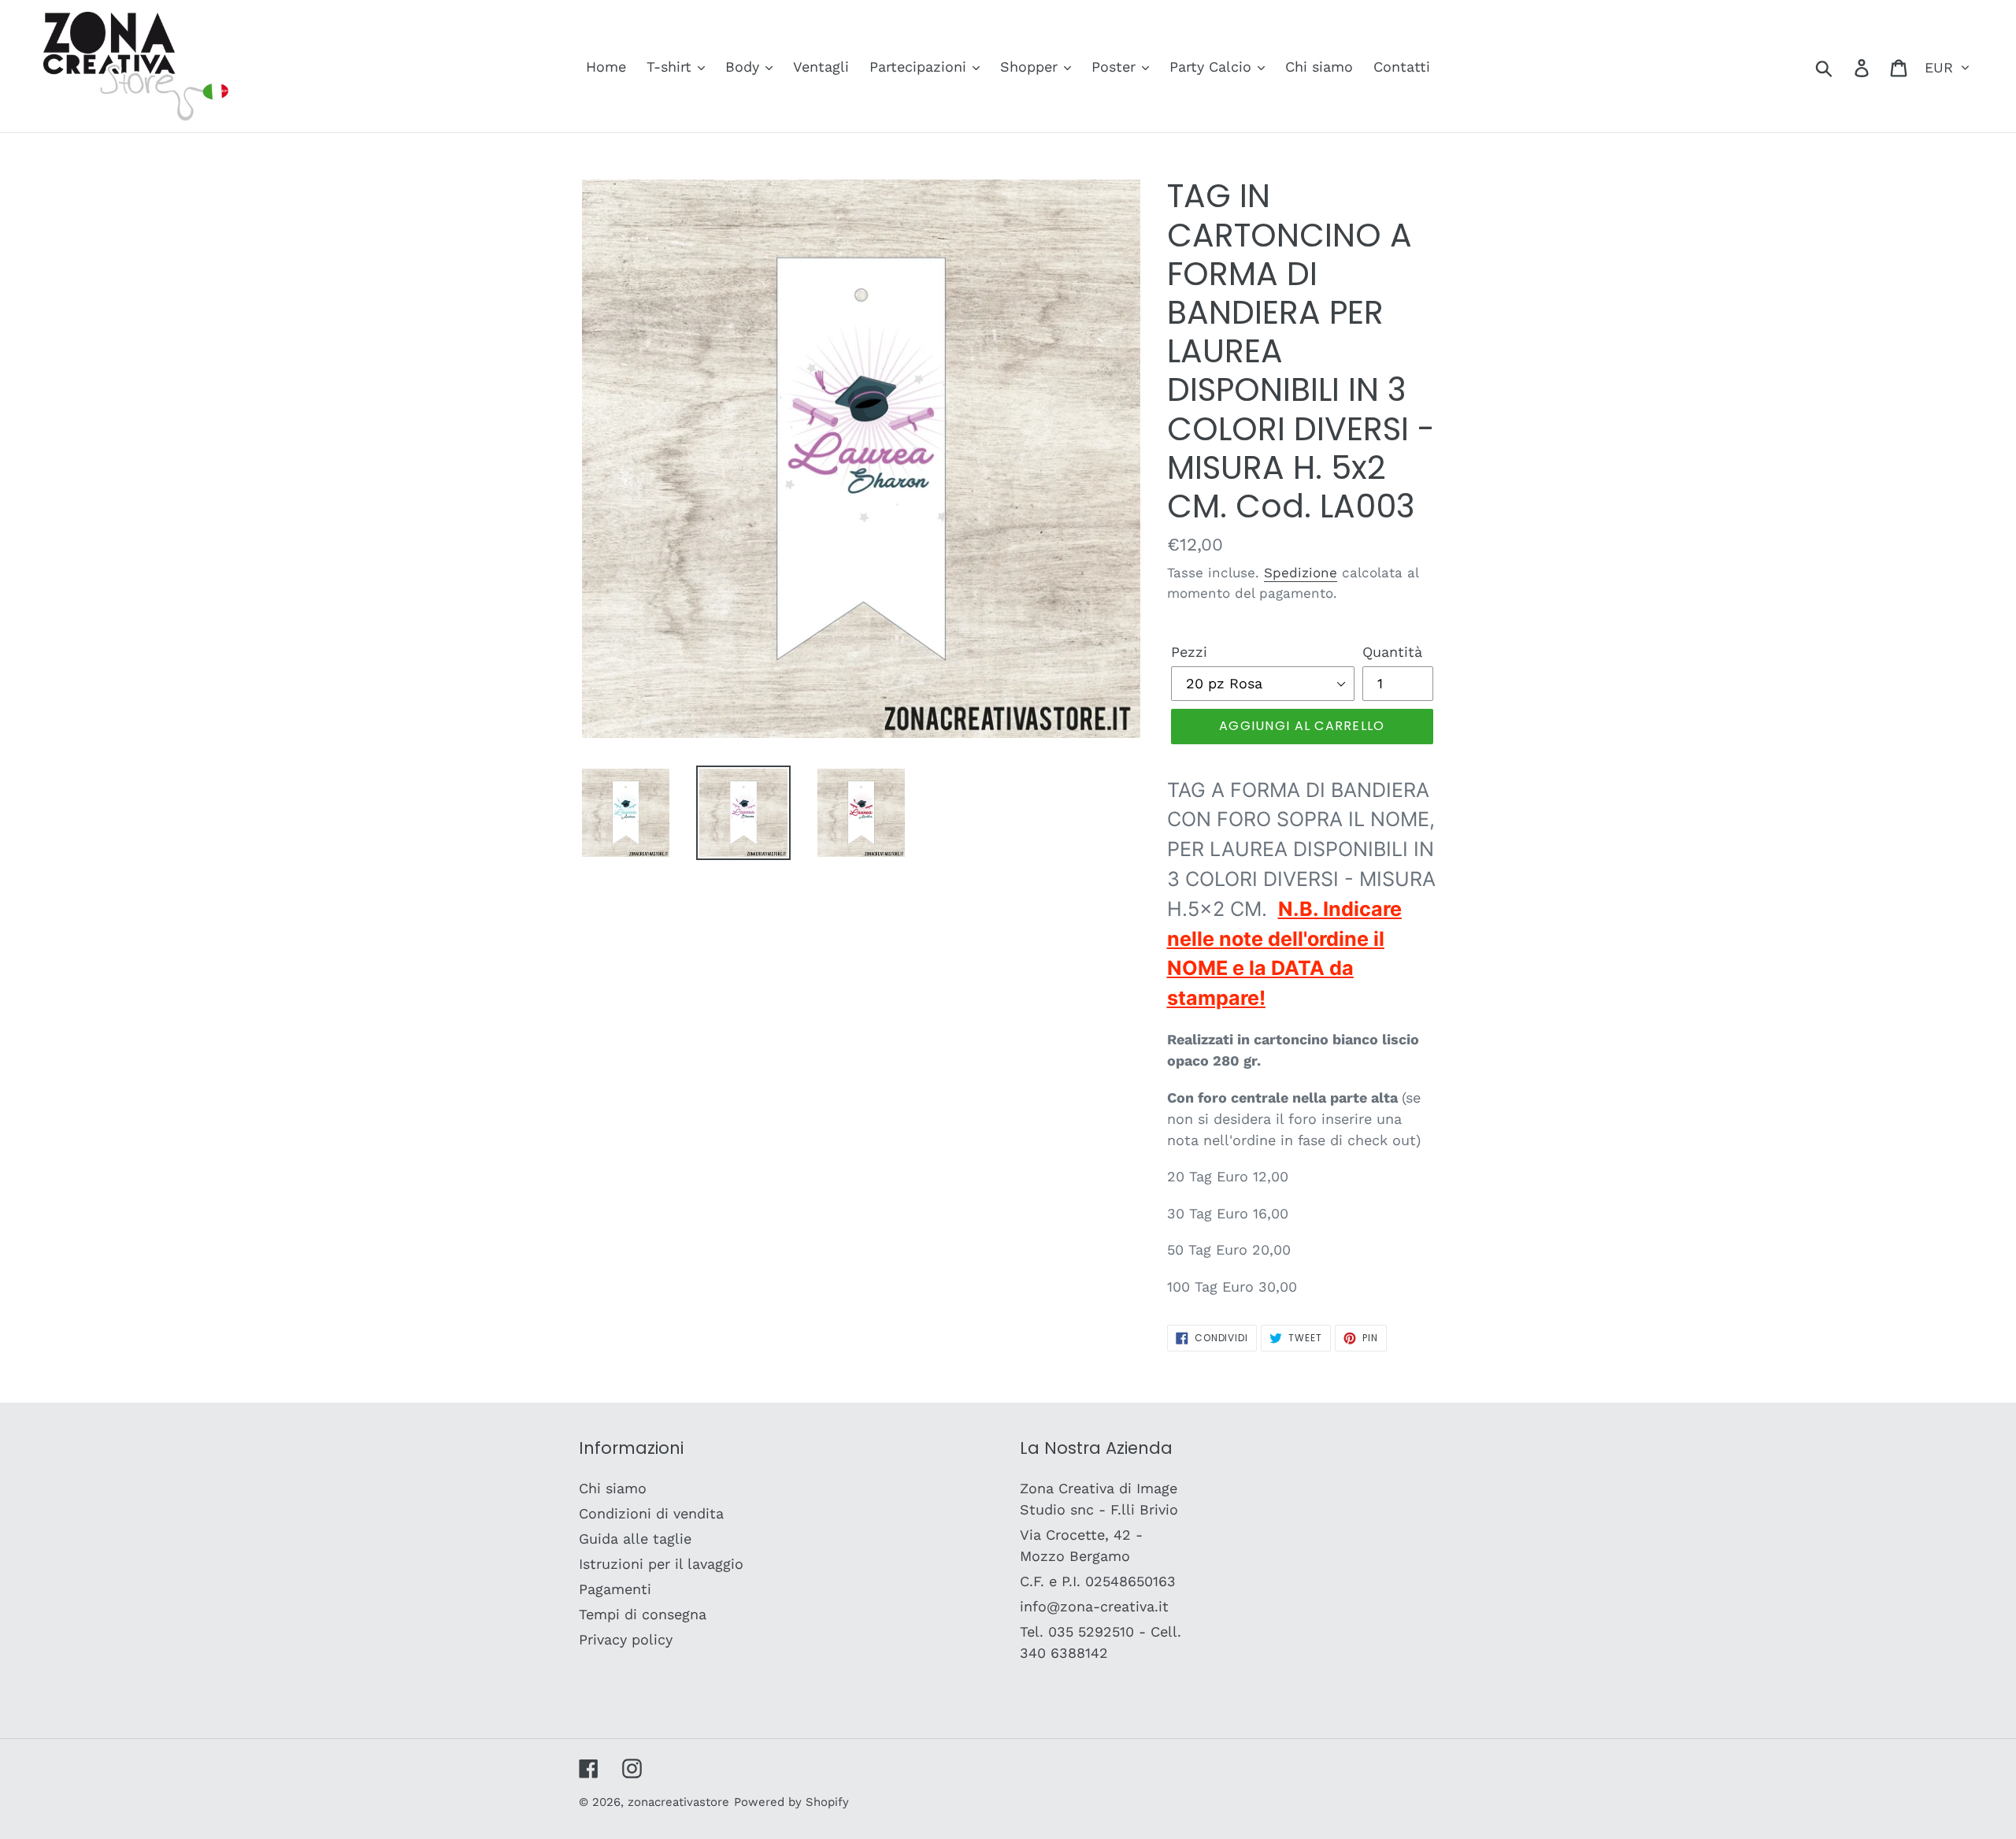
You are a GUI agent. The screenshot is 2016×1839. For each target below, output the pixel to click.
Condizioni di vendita (651, 1513)
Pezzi (1189, 652)
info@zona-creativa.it (1094, 1606)
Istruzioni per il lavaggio (661, 1564)
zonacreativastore (678, 1802)
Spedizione (1301, 573)
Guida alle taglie (635, 1539)
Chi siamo (613, 1488)
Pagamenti (615, 1589)
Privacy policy (626, 1639)
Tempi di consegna (643, 1614)
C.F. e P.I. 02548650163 (1098, 1581)
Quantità (1392, 652)
